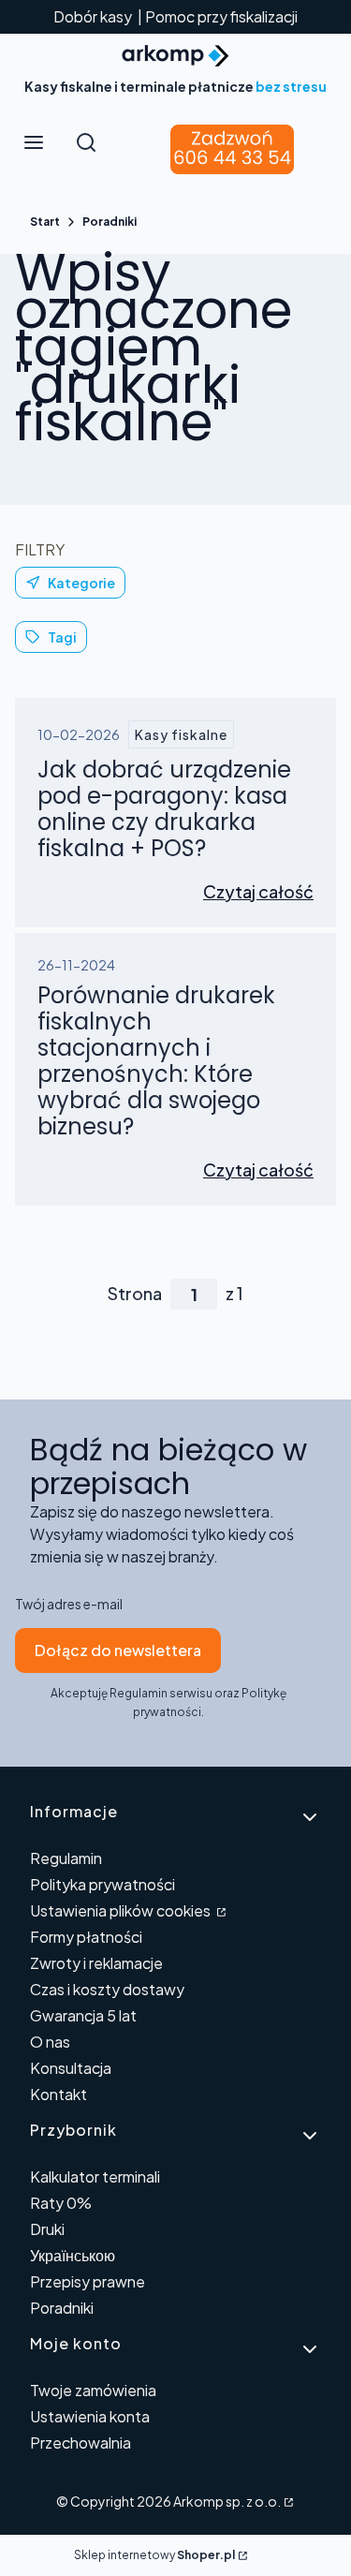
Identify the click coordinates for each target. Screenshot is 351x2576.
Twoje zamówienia (93, 2390)
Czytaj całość (258, 891)
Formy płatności (86, 1937)
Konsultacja (71, 2068)
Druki (47, 2229)
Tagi (62, 637)
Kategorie (81, 583)
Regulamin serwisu (161, 1693)
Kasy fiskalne (181, 734)
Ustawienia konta (90, 2416)
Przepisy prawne (88, 2281)
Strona (135, 1294)
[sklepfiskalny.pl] (287, 2501)
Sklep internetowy (154, 2555)
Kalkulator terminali (95, 2176)
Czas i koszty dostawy (107, 1989)
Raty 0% (61, 2203)
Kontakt (58, 2094)
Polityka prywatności (102, 1884)
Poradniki (110, 222)
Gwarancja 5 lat (83, 2015)
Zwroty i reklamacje (96, 1963)
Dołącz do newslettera (118, 1650)
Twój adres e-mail (69, 1604)
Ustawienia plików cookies (122, 1910)
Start (45, 222)
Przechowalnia (80, 2443)
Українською (73, 2255)
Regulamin (66, 1858)
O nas (50, 2042)
